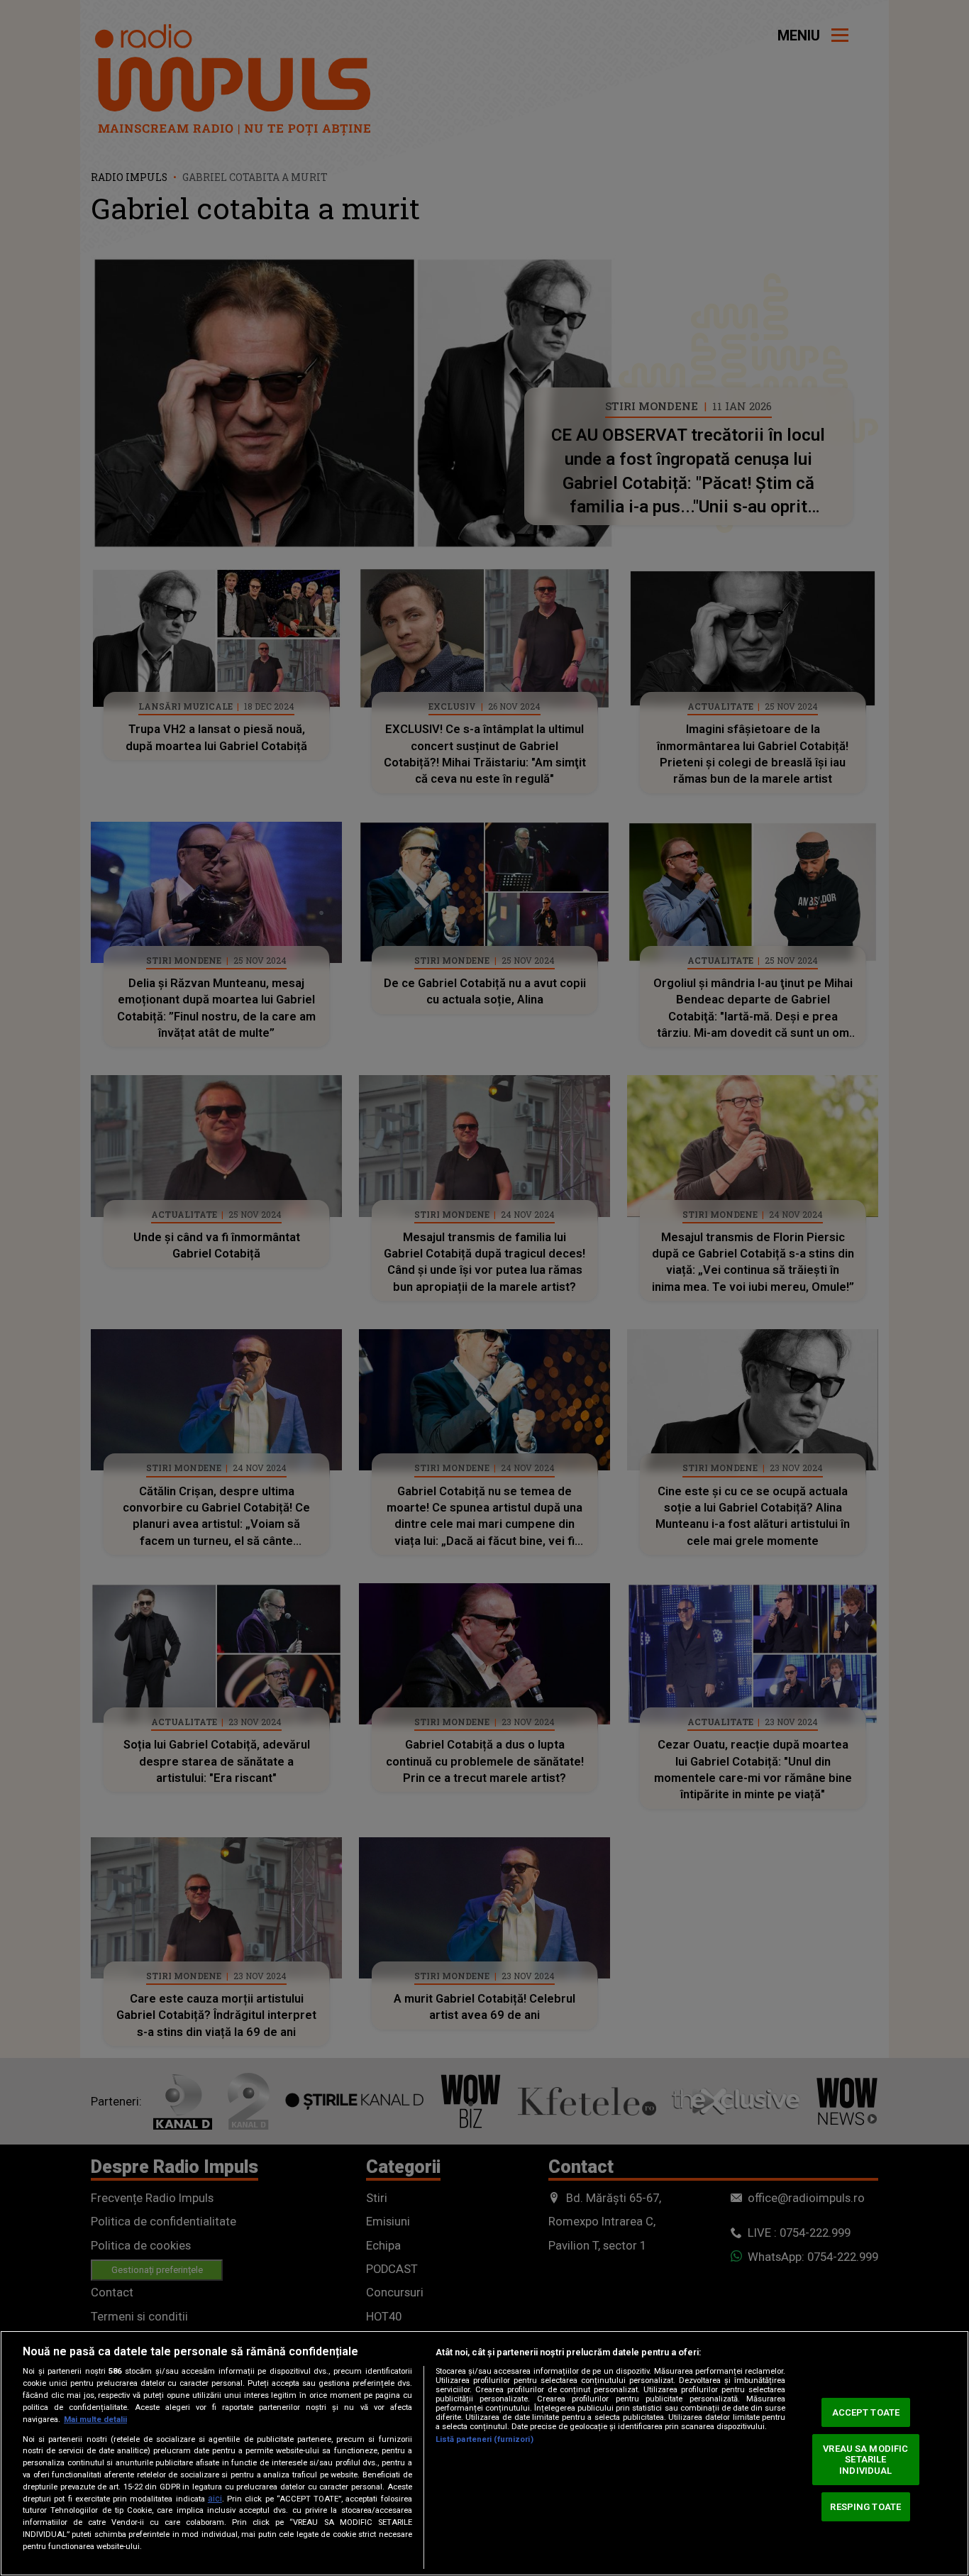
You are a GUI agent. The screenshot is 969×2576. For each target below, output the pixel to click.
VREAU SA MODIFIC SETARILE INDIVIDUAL (865, 2460)
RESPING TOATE (865, 2506)
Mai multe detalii (95, 2420)
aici (215, 2499)
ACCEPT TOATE (866, 2412)
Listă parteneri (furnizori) (484, 2439)
